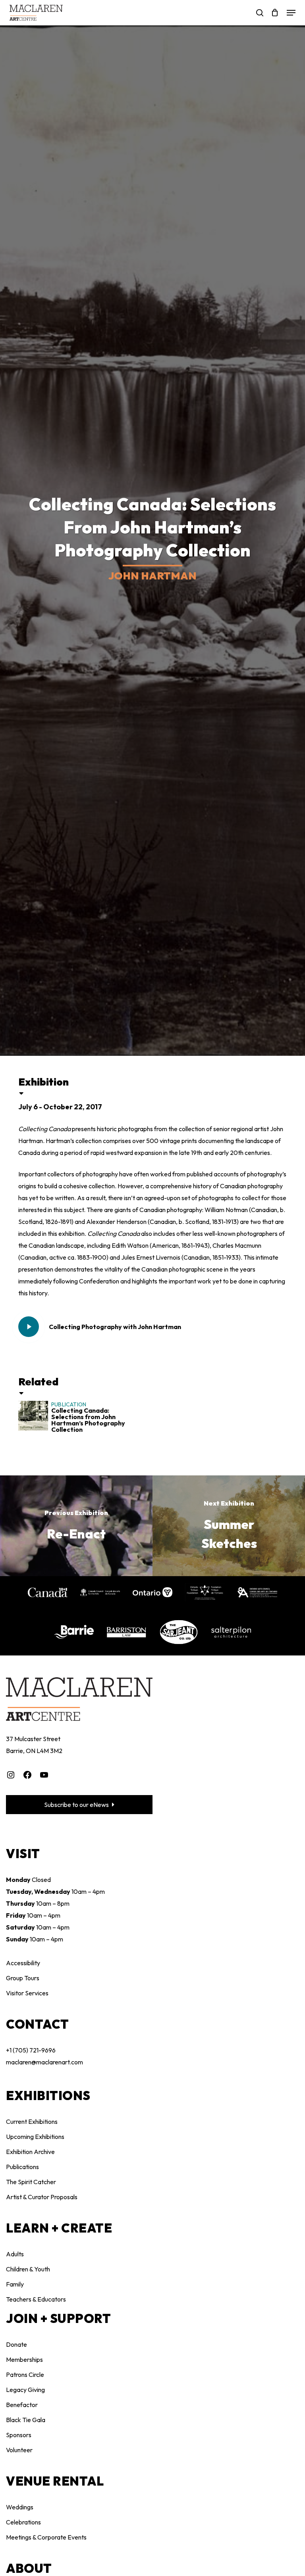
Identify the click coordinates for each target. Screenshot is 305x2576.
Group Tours (23, 1978)
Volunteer (19, 2450)
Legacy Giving (25, 2390)
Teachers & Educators (36, 2299)
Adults (15, 2254)
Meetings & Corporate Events (46, 2537)
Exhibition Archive (30, 2152)
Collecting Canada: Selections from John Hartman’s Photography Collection (88, 1420)
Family (15, 2284)
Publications (22, 2167)
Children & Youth (28, 2269)
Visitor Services (27, 1993)
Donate (16, 2344)
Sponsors (19, 2435)
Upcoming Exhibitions (35, 2137)
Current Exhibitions (32, 2121)
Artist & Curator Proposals (42, 2197)
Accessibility (23, 1963)
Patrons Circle (25, 2375)
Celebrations (23, 2522)
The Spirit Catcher (31, 2182)
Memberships (24, 2359)
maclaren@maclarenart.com (44, 2062)
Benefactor (22, 2405)
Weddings (20, 2507)
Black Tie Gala (26, 2420)
